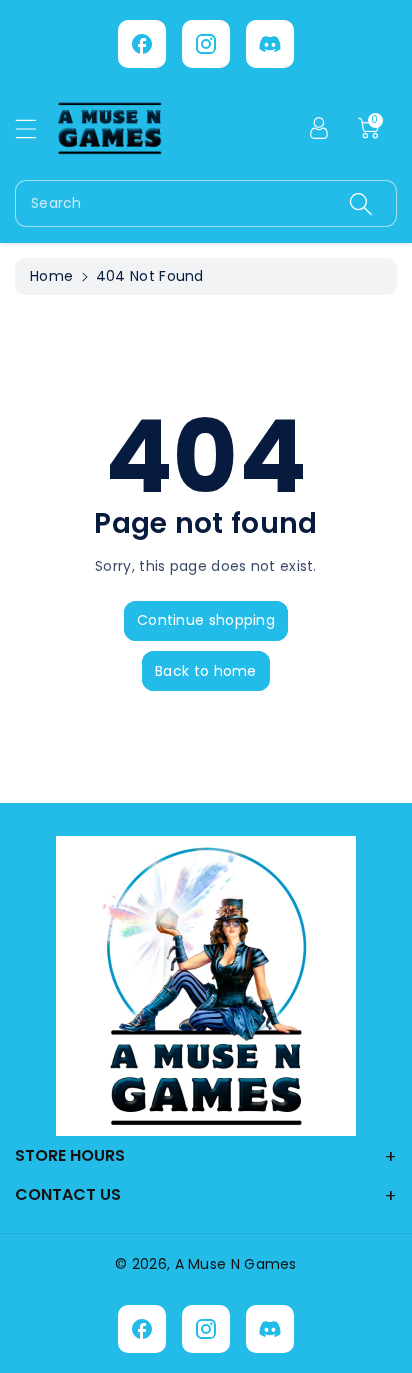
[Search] (361, 203)
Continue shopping (206, 620)
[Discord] (270, 44)
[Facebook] (142, 44)
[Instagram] (206, 44)
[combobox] (206, 203)
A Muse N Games (236, 1264)
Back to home (206, 671)
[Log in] (319, 128)
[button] (35, 128)
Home (51, 276)
